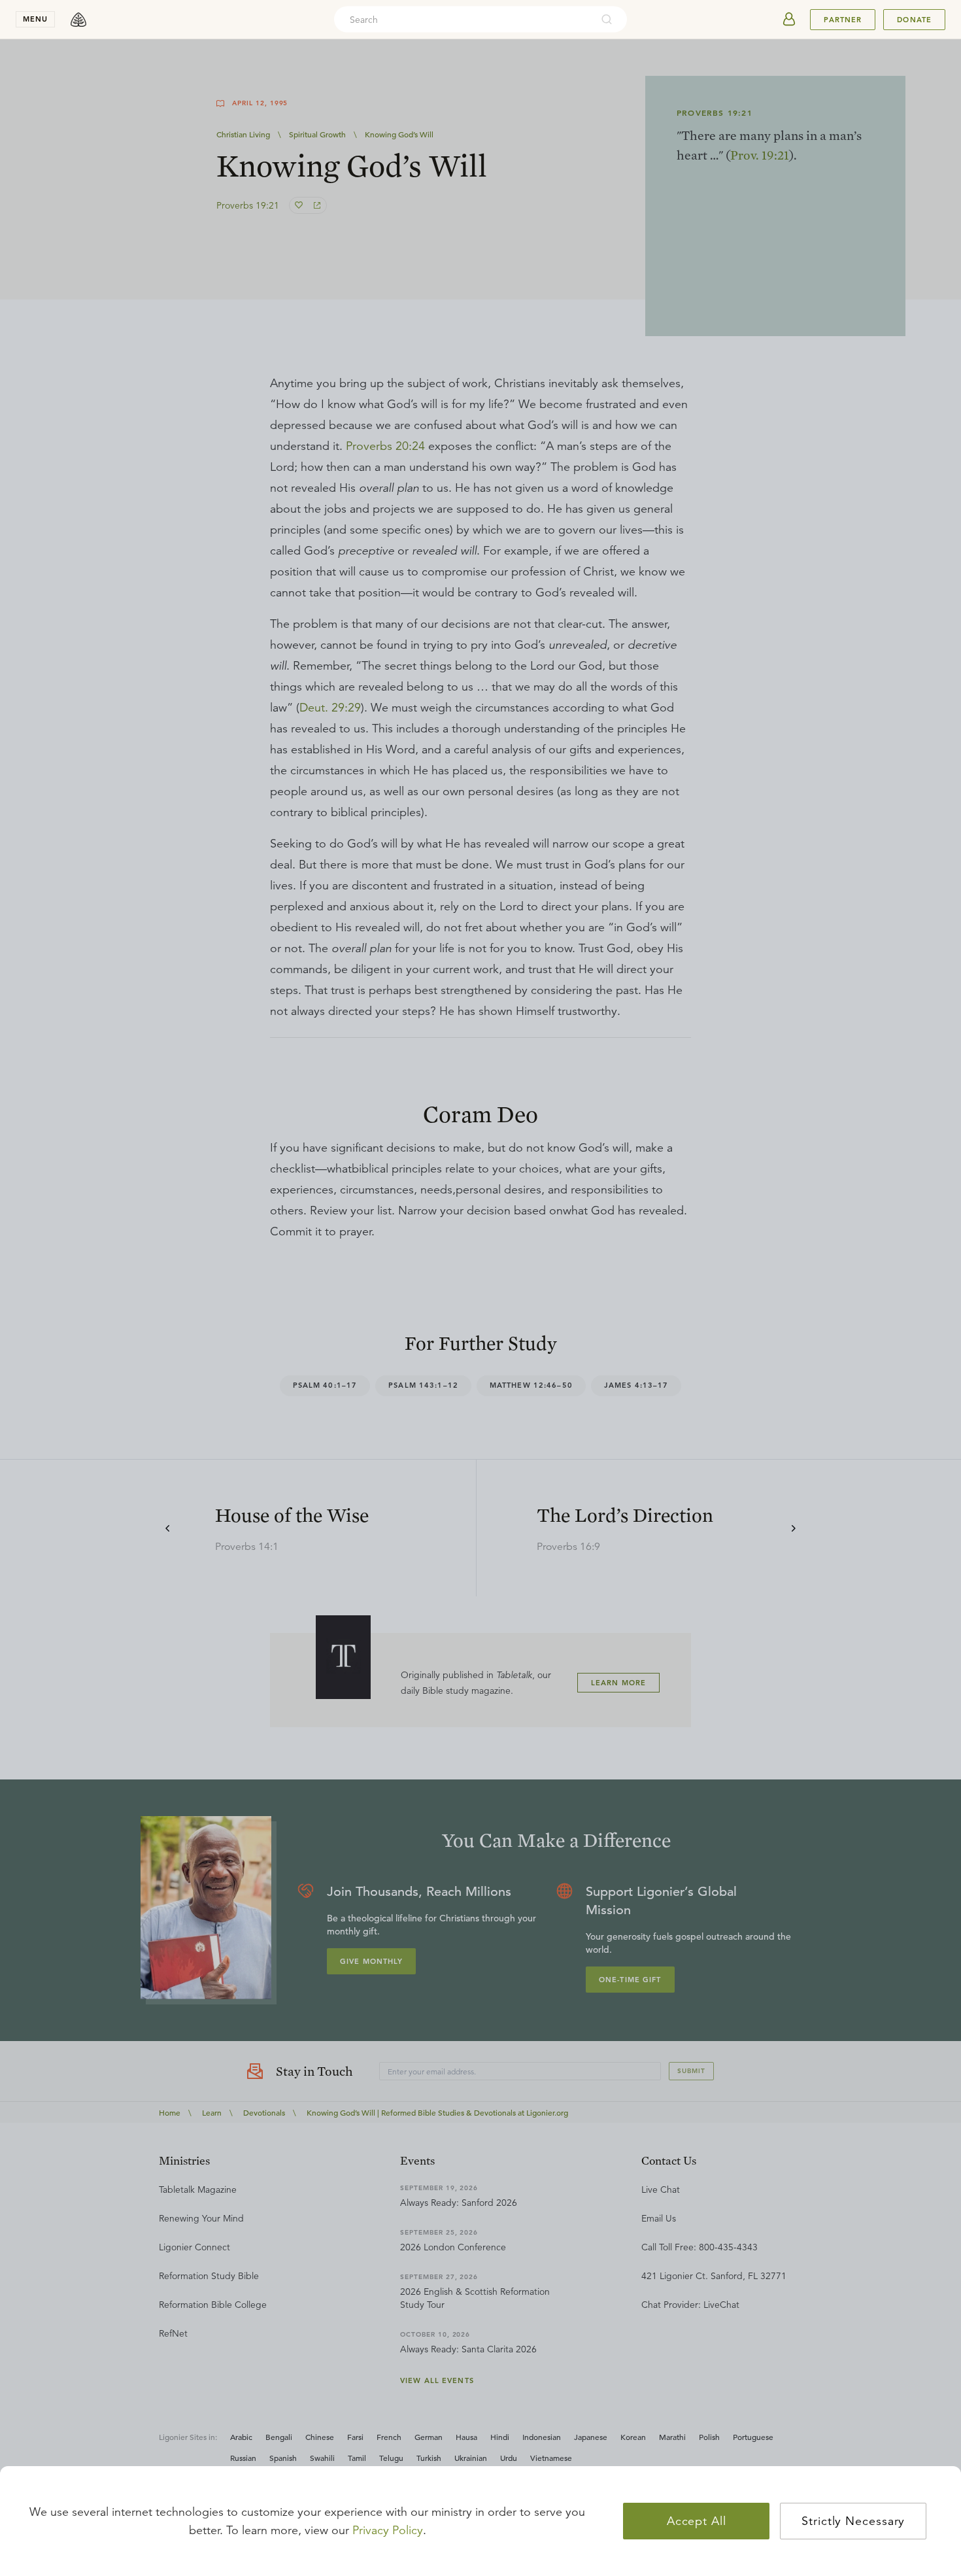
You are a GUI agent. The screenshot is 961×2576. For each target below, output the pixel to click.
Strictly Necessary (853, 2521)
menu (35, 19)
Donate (914, 20)
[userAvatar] (789, 20)
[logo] (78, 20)
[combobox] (463, 20)
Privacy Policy (388, 2530)
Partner (843, 20)
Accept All (697, 2521)
